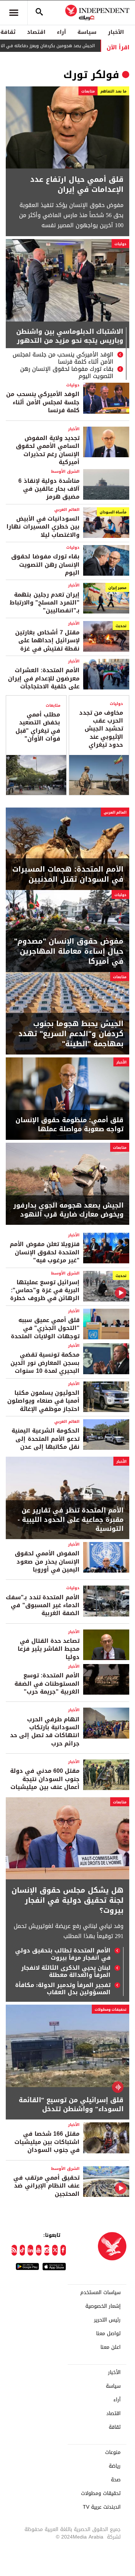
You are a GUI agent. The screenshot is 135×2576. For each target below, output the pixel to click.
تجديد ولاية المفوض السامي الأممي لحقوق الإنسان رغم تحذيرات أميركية (48, 450)
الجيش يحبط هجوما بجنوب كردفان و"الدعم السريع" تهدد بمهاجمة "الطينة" (71, 1034)
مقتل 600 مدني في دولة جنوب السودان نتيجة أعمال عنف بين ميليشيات (45, 1779)
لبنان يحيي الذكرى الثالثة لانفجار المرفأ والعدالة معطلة (66, 1972)
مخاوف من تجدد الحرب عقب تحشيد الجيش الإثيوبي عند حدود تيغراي (101, 729)
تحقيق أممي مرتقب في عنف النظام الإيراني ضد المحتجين (46, 2186)
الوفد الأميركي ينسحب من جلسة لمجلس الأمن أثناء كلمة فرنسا (63, 358)
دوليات (120, 244)
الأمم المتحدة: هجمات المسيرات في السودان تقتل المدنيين (68, 874)
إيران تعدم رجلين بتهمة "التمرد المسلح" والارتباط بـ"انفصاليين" (45, 603)
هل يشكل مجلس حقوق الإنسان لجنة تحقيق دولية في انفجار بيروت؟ (67, 1900)
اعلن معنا (111, 2347)
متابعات (88, 91)
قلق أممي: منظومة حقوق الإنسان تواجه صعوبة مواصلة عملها (69, 1125)
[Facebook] (63, 2250)
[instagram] (47, 2250)
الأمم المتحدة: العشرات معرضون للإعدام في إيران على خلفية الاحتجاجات (44, 678)
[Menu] (14, 13)
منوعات (113, 2453)
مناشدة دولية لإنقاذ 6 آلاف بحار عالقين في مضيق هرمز (49, 489)
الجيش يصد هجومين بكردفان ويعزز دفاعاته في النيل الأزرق (67, 46)
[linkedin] (30, 2250)
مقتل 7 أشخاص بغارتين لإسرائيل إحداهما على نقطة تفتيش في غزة (47, 640)
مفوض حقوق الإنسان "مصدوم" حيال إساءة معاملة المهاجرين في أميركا (69, 951)
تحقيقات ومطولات (111, 2009)
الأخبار (116, 32)
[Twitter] (55, 2250)
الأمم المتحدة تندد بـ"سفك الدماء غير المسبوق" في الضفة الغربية (43, 1605)
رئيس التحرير (107, 2320)
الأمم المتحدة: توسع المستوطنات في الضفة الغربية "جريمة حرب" (47, 1683)
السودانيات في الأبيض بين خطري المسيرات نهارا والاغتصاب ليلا (43, 527)
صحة (116, 2480)
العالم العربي (67, 510)
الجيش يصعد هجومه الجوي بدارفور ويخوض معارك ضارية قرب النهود (68, 1210)
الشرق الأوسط (65, 471)
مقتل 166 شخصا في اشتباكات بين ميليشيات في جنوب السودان (47, 2142)
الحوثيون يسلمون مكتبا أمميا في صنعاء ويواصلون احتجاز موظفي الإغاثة (43, 1401)
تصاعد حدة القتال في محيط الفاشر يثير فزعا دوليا (49, 1649)
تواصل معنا (108, 2334)
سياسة (87, 32)
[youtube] (39, 2250)
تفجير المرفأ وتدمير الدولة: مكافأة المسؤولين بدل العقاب (63, 1989)
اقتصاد (36, 32)
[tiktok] (22, 2250)
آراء (61, 32)
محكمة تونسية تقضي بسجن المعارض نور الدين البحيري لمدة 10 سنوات (45, 1363)
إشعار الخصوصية (103, 2306)
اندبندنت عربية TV (102, 2507)
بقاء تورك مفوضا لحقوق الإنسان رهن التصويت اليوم (67, 373)
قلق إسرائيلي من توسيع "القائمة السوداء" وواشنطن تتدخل (71, 2105)
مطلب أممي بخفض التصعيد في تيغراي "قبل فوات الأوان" (38, 727)
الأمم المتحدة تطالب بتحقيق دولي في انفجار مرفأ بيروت (63, 1954)
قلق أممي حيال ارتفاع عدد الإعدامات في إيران (77, 184)
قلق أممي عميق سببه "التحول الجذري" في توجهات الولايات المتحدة (45, 1328)
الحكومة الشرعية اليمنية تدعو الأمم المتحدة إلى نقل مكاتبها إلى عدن (46, 1439)
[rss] (14, 2250)
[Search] (39, 13)
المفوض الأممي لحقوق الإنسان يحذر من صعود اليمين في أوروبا (47, 1561)
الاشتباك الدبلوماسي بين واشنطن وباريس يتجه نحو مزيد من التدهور (70, 337)
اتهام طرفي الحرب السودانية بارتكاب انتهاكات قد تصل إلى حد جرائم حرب (45, 1731)
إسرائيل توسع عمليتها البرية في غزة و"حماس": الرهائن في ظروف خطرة (45, 1290)
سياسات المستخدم (100, 2293)
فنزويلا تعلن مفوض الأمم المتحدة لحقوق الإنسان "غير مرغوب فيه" (45, 1252)
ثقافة (115, 2427)
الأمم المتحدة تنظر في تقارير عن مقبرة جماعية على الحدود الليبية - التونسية (71, 1520)
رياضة (115, 2466)
